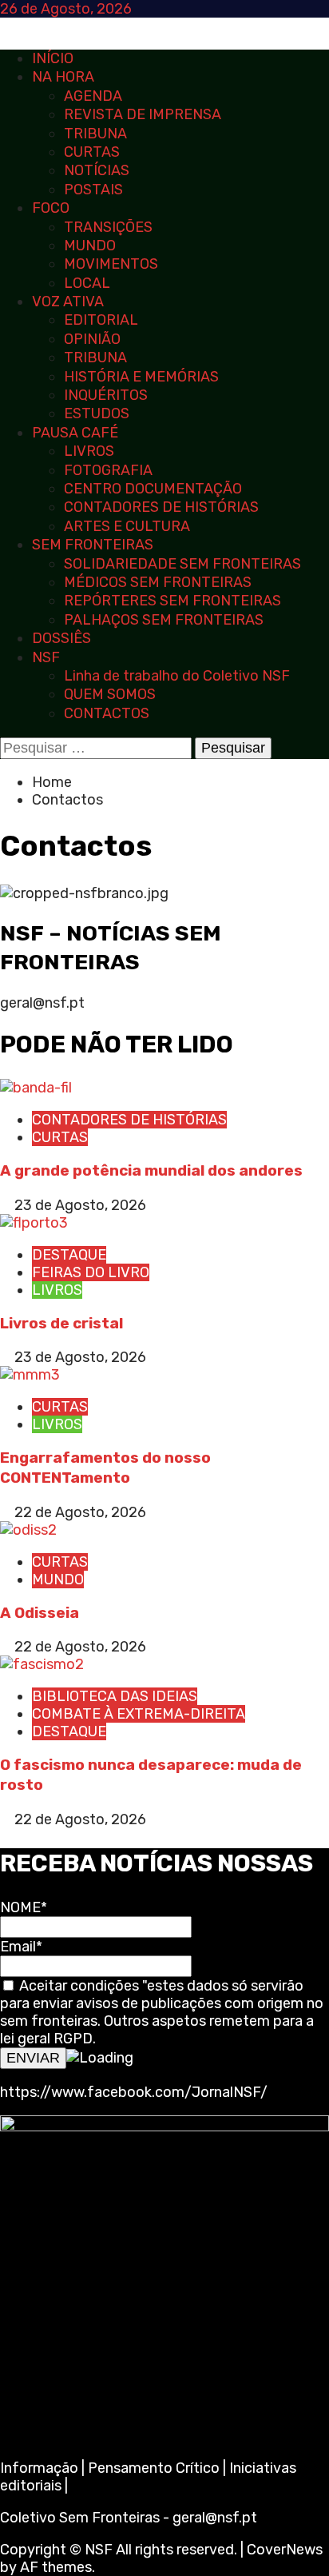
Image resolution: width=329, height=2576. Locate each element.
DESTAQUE (69, 1255)
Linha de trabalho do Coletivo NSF (177, 676)
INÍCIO (53, 58)
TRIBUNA (95, 134)
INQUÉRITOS (106, 395)
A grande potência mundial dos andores (151, 1170)
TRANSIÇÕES (108, 227)
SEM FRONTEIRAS (93, 545)
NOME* (24, 1907)
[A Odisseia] (28, 1530)
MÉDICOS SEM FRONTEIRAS (158, 582)
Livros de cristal (61, 1323)
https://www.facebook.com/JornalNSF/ (134, 2092)
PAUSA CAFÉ (75, 433)
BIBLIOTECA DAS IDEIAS (115, 1696)
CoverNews (285, 2550)
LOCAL (87, 283)
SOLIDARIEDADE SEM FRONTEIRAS (182, 564)
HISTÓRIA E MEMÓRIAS (141, 377)
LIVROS (89, 451)
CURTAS (92, 152)
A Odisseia (40, 1613)
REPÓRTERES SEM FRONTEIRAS (172, 601)
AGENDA (93, 96)
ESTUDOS (97, 413)
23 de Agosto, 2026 (80, 1205)
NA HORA (63, 77)
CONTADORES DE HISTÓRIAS (161, 507)
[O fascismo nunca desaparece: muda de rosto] (42, 1664)
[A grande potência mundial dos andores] (36, 1088)
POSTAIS (93, 190)
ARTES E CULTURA (127, 526)
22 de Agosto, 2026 (80, 1512)
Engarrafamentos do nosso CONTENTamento (105, 1468)
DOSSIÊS (61, 638)
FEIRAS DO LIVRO (91, 1272)
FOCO (51, 208)
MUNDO (90, 246)
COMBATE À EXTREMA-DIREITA (139, 1714)
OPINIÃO (92, 339)
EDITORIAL (101, 320)
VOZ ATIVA (68, 302)
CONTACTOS (107, 713)
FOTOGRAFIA (108, 470)
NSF (46, 657)
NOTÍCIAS (97, 170)
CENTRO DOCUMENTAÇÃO (153, 489)
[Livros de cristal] (34, 1223)
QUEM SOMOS (110, 694)
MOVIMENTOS (111, 264)
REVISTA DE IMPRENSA (143, 114)
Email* (21, 1947)
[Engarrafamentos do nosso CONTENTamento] (30, 1375)
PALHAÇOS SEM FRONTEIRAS (164, 620)
